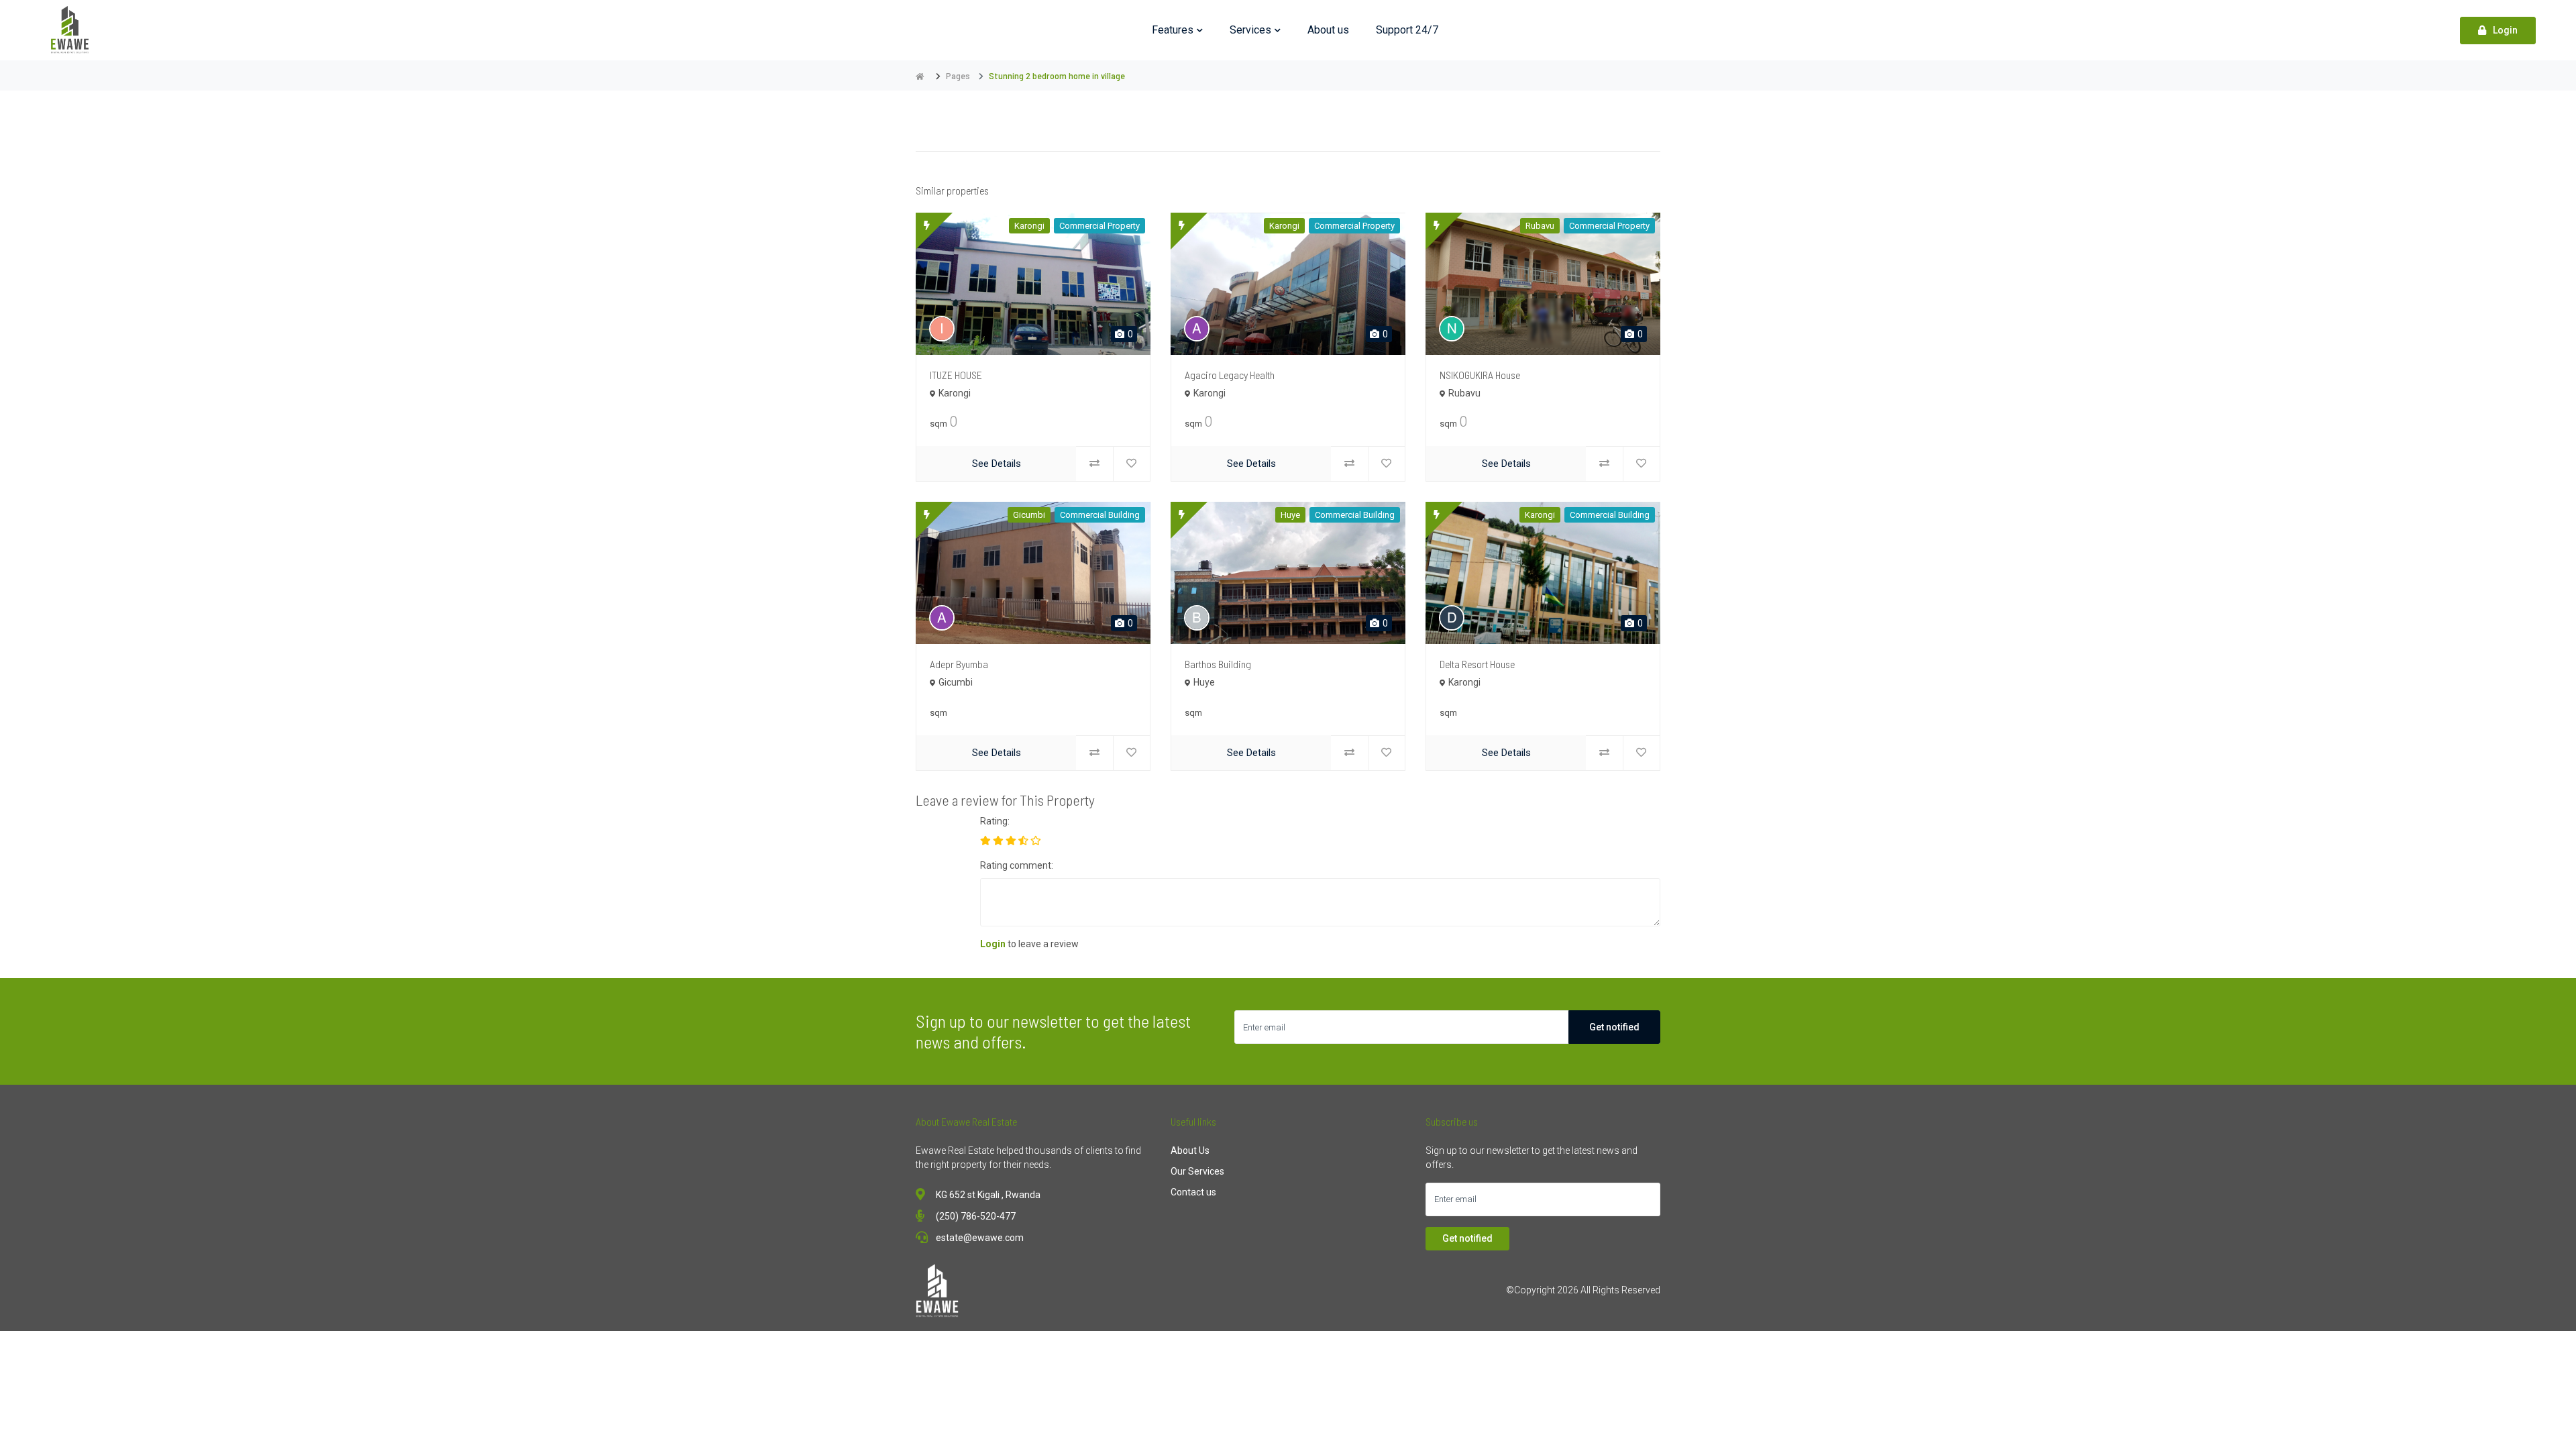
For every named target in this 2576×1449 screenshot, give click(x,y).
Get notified (1614, 1027)
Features (1173, 30)
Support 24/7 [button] (1407, 30)
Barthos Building (1218, 664)
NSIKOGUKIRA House (1480, 375)
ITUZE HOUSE (956, 375)
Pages (958, 75)
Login (2505, 30)
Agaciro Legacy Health (1230, 375)
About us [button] (1328, 30)
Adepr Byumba (959, 664)
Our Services (1197, 1171)
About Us (1190, 1150)
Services (1250, 30)
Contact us (1193, 1192)
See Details (997, 464)
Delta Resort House (1477, 664)
